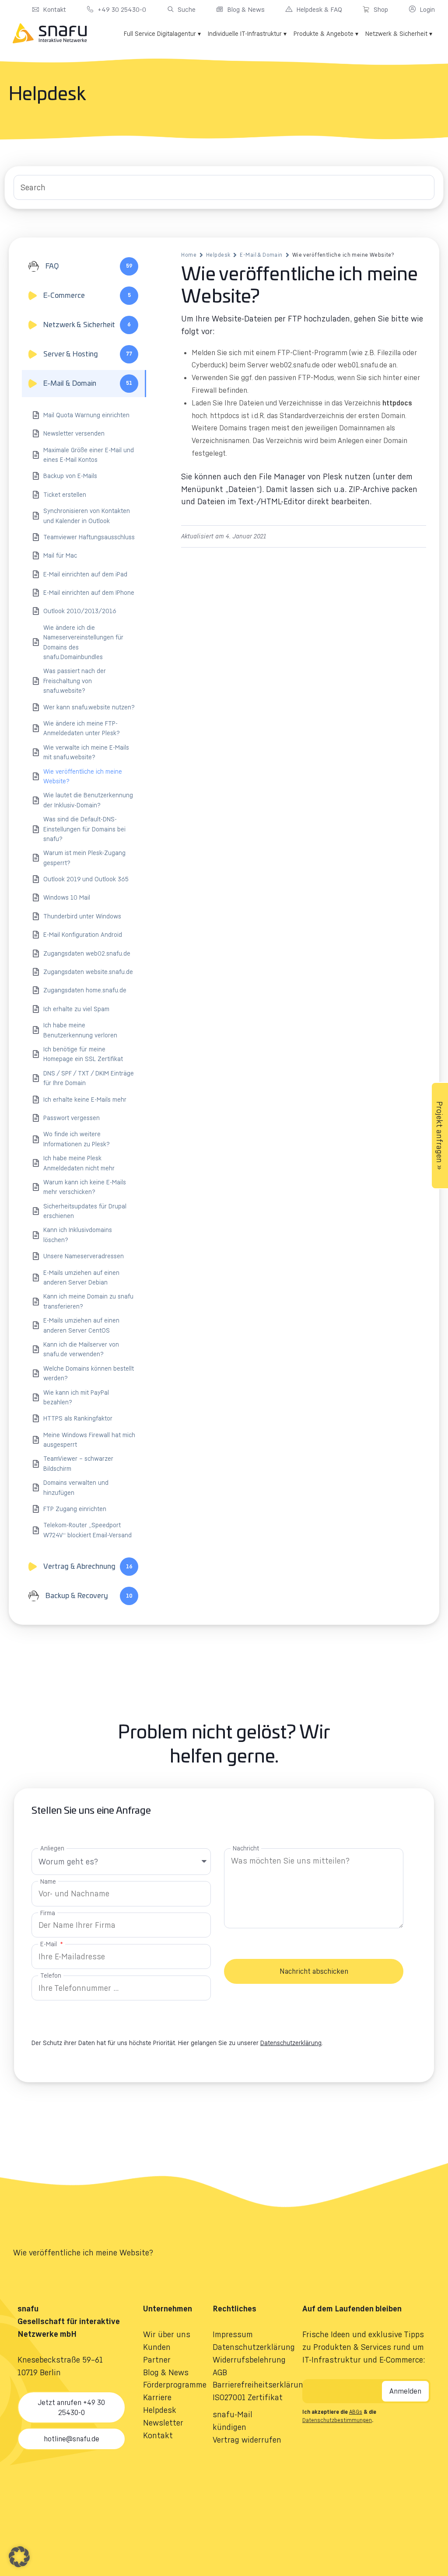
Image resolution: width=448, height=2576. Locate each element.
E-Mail (49, 1944)
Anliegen (52, 1848)
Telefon (51, 1975)
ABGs (356, 2412)
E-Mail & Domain (261, 255)
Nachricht (246, 1848)
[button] (19, 2557)
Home (189, 255)
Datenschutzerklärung (291, 2043)
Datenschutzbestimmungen (337, 2420)
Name (48, 1881)
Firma (48, 1913)
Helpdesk (218, 255)
